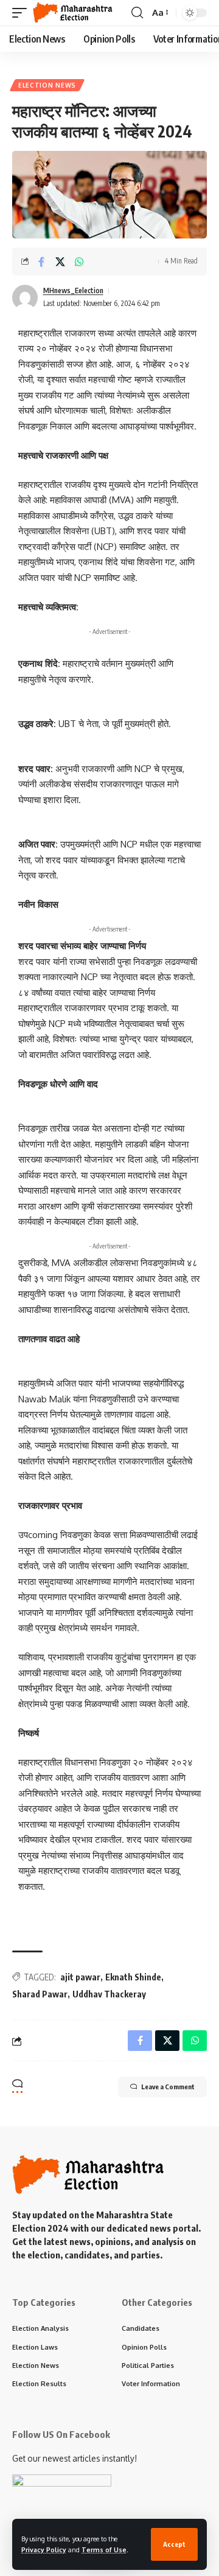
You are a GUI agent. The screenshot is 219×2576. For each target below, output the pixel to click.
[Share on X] (60, 262)
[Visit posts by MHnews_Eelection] (25, 298)
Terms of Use (104, 2550)
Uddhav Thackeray (109, 1994)
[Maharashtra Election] (73, 13)
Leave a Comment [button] (168, 2087)
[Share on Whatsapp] (79, 262)
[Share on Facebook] (41, 262)
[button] (174, 2544)
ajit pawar (80, 1977)
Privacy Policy (44, 2550)
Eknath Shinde (133, 1977)
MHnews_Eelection (73, 291)
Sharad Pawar (40, 1994)
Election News (47, 85)
